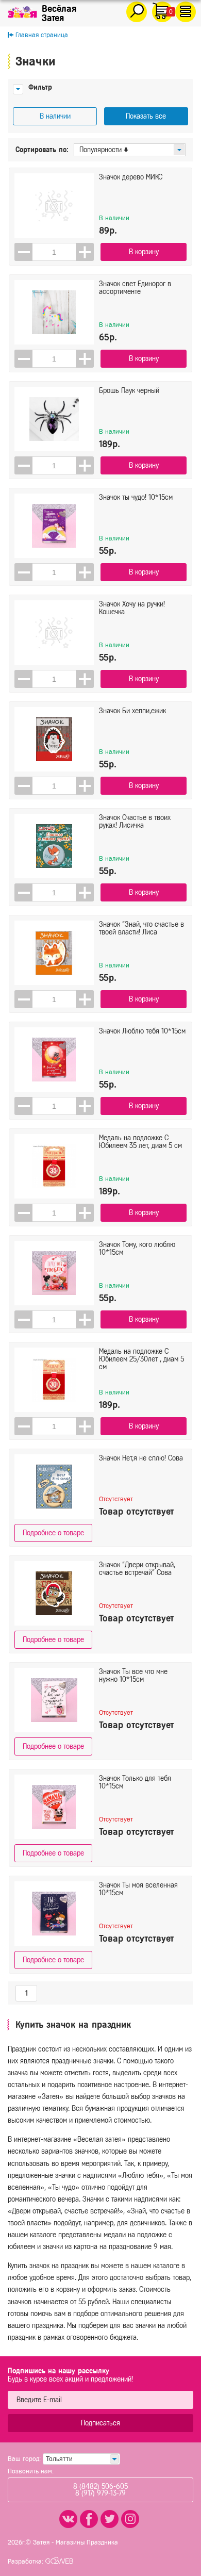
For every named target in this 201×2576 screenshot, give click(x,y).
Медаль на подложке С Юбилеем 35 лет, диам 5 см (140, 1142)
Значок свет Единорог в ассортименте (135, 288)
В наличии (55, 116)
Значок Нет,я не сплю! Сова (141, 1458)
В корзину (144, 252)
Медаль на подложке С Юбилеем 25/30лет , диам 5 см (141, 1359)
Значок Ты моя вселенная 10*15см (138, 1889)
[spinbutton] (54, 252)
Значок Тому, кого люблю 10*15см (137, 1249)
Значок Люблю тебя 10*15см (142, 1031)
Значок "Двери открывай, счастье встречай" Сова (137, 1569)
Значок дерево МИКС (131, 177)
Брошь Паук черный (129, 391)
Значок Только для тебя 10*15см (135, 1782)
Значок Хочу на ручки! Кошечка (132, 608)
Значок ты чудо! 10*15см (136, 497)
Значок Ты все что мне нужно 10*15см (133, 1676)
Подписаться (100, 2423)
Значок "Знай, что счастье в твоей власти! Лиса (141, 928)
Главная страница (42, 35)
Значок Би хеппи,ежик (132, 711)
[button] (85, 252)
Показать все (146, 116)
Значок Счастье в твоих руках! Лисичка (135, 822)
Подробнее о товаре (53, 1533)
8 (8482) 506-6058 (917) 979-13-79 (100, 2490)
